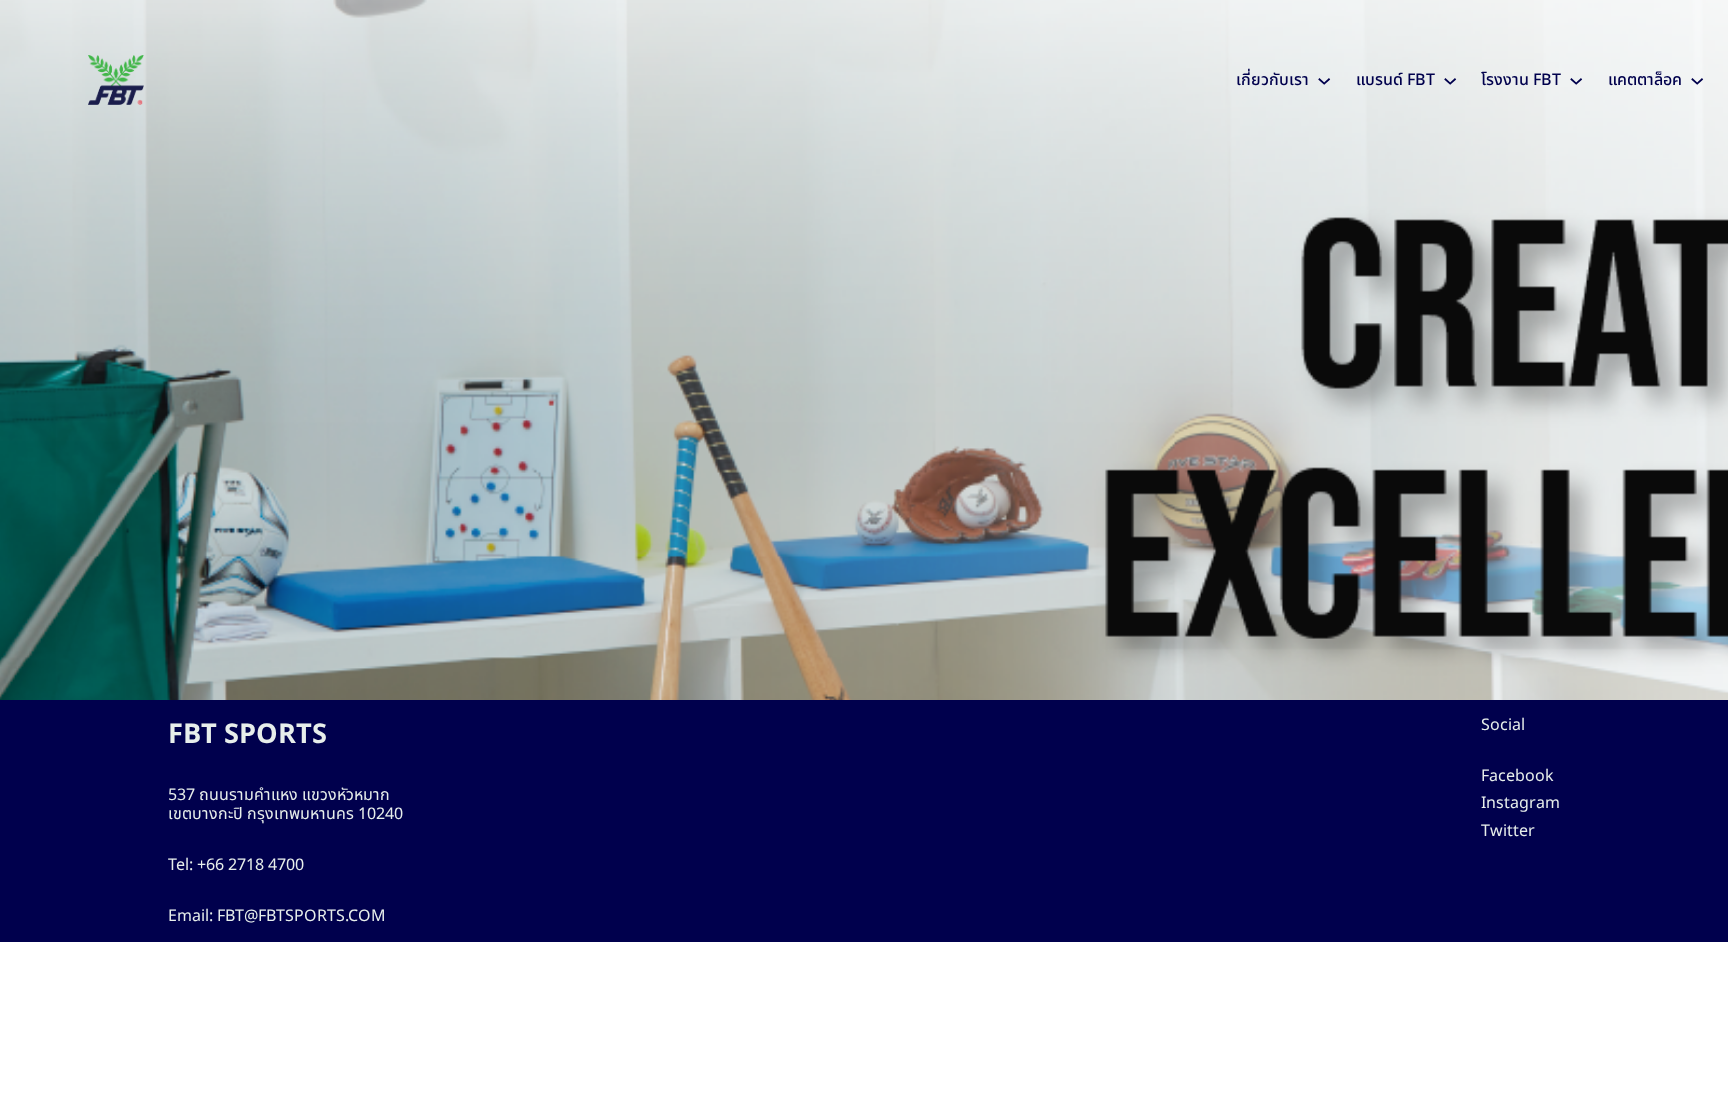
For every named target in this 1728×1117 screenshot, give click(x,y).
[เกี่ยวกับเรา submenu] (1324, 80)
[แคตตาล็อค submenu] (1697, 80)
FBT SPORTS (247, 734)
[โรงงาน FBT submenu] (1576, 80)
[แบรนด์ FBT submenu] (1450, 80)
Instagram (1520, 803)
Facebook (1517, 776)
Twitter (1508, 831)
